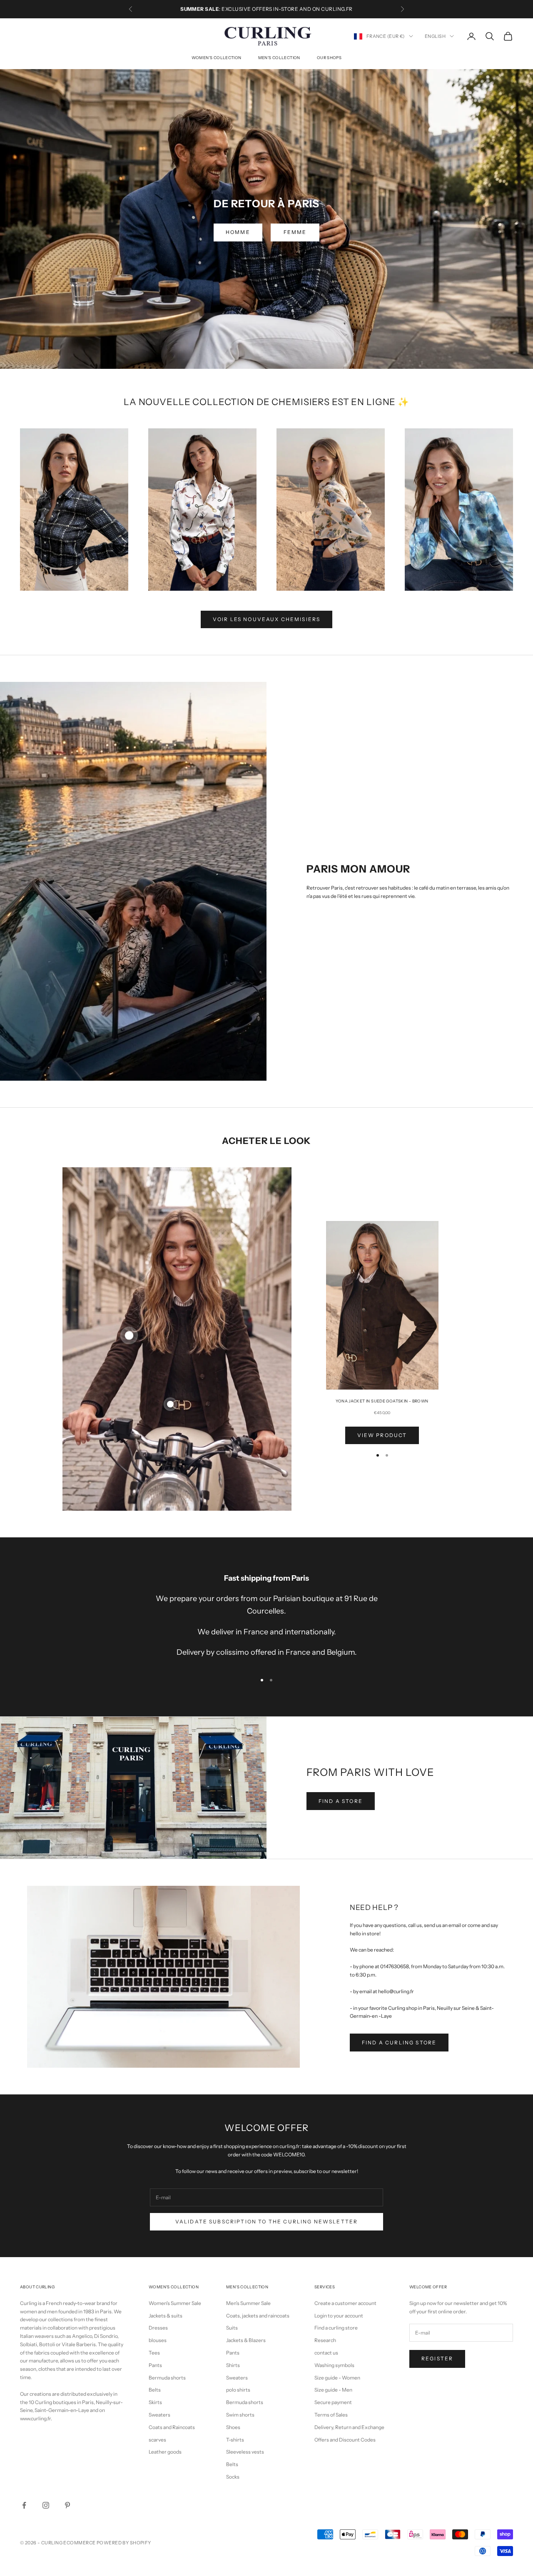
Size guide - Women (337, 2378)
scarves (157, 2440)
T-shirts (235, 2440)
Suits (232, 2328)
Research (325, 2340)
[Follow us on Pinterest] (67, 2505)
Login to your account (339, 2316)
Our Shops (329, 58)
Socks (233, 2477)
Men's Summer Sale (248, 2303)
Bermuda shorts (167, 2378)
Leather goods (165, 2452)
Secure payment (333, 2402)
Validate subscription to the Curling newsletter (267, 2222)
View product (382, 1435)
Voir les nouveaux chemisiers (266, 619)
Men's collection (279, 58)
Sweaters (159, 2415)
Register (437, 2358)
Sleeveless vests (245, 2452)
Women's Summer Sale (175, 2303)
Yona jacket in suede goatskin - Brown (382, 1401)
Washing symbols (334, 2365)
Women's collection (217, 58)
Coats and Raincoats (172, 2427)
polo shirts (238, 2390)
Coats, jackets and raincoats (258, 2316)
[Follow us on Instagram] (46, 2505)
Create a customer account (345, 2303)
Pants (155, 2365)
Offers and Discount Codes (345, 2440)
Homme (238, 232)
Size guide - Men (333, 2390)
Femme (295, 232)
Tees (154, 2353)
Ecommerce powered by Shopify (107, 2543)
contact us (326, 2353)
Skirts (155, 2402)
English (435, 36)
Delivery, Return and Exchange (349, 2427)
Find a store (341, 1801)
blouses (158, 2340)
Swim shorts (240, 2415)
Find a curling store (399, 2043)
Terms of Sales (331, 2415)
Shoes (233, 2427)
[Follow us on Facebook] (24, 2505)
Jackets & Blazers (246, 2340)
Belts (155, 2390)
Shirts (233, 2365)
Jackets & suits (166, 2316)
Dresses (158, 2328)
